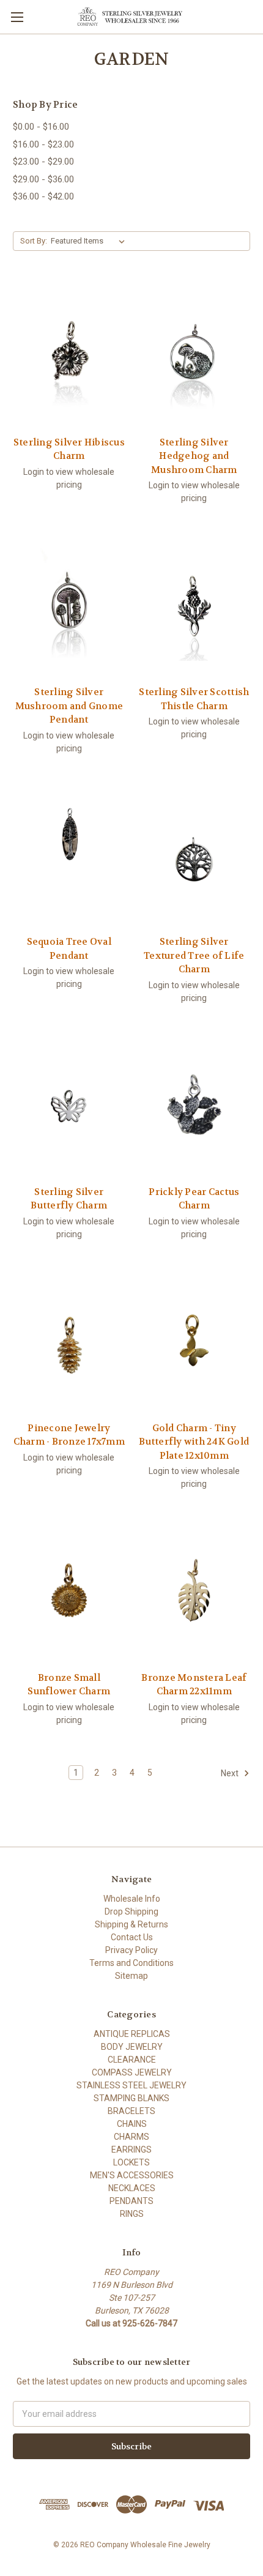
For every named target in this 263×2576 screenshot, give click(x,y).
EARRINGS (131, 2150)
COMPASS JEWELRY (132, 2072)
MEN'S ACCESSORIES (132, 2175)
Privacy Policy (131, 1950)
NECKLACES (132, 2188)
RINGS (132, 2214)
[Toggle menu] (17, 17)
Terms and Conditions (131, 1963)
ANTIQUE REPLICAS (132, 2034)
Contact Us (132, 1937)
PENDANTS (131, 2201)
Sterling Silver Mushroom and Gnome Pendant (69, 706)
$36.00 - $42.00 (43, 196)
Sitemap (131, 1976)
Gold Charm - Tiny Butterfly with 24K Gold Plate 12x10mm (194, 1442)
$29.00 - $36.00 (43, 179)
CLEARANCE (132, 2060)
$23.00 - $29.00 (43, 162)
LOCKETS (131, 2162)
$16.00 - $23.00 (43, 144)
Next (231, 1773)
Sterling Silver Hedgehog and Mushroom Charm (194, 456)
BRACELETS (131, 2111)
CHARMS (131, 2137)
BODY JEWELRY (132, 2047)
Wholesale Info (132, 1899)
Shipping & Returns (131, 1924)
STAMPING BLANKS (131, 2098)
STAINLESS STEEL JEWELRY (131, 2085)
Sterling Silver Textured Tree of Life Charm (194, 955)
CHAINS (132, 2124)
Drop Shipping (131, 1912)
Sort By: (34, 241)
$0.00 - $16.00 (41, 127)
